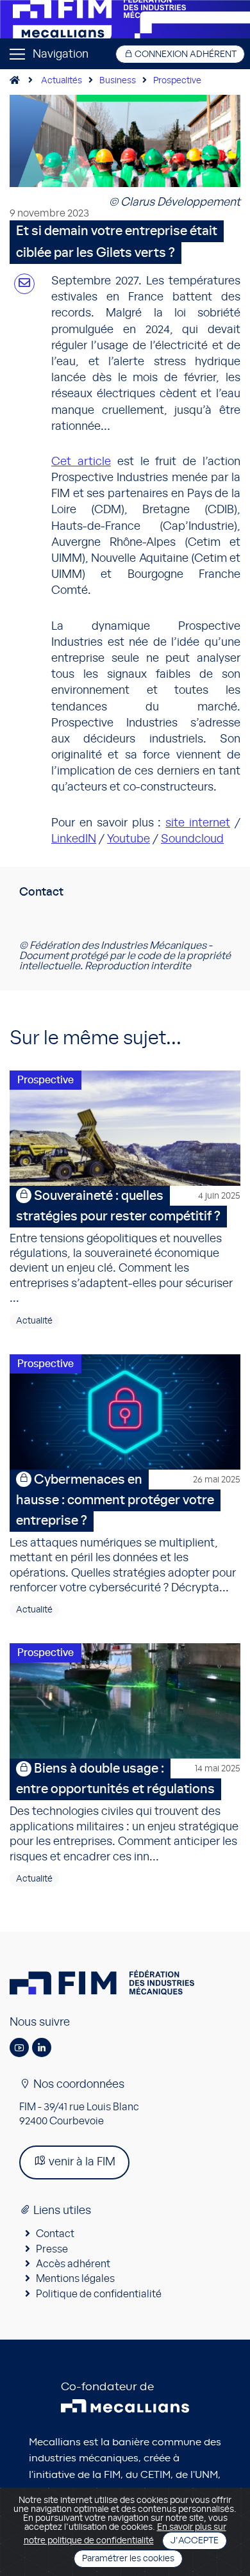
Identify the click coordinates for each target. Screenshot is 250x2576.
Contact (55, 2234)
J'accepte (195, 2541)
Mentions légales (75, 2279)
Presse (52, 2249)
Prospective (177, 81)
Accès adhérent (73, 2264)
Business (118, 81)
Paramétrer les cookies (128, 2559)
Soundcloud (192, 839)
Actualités (62, 81)
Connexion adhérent (185, 54)
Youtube (129, 839)
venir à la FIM (81, 2162)
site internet (198, 823)
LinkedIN (74, 839)
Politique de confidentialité (99, 2294)
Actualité (34, 1321)
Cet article (81, 462)
